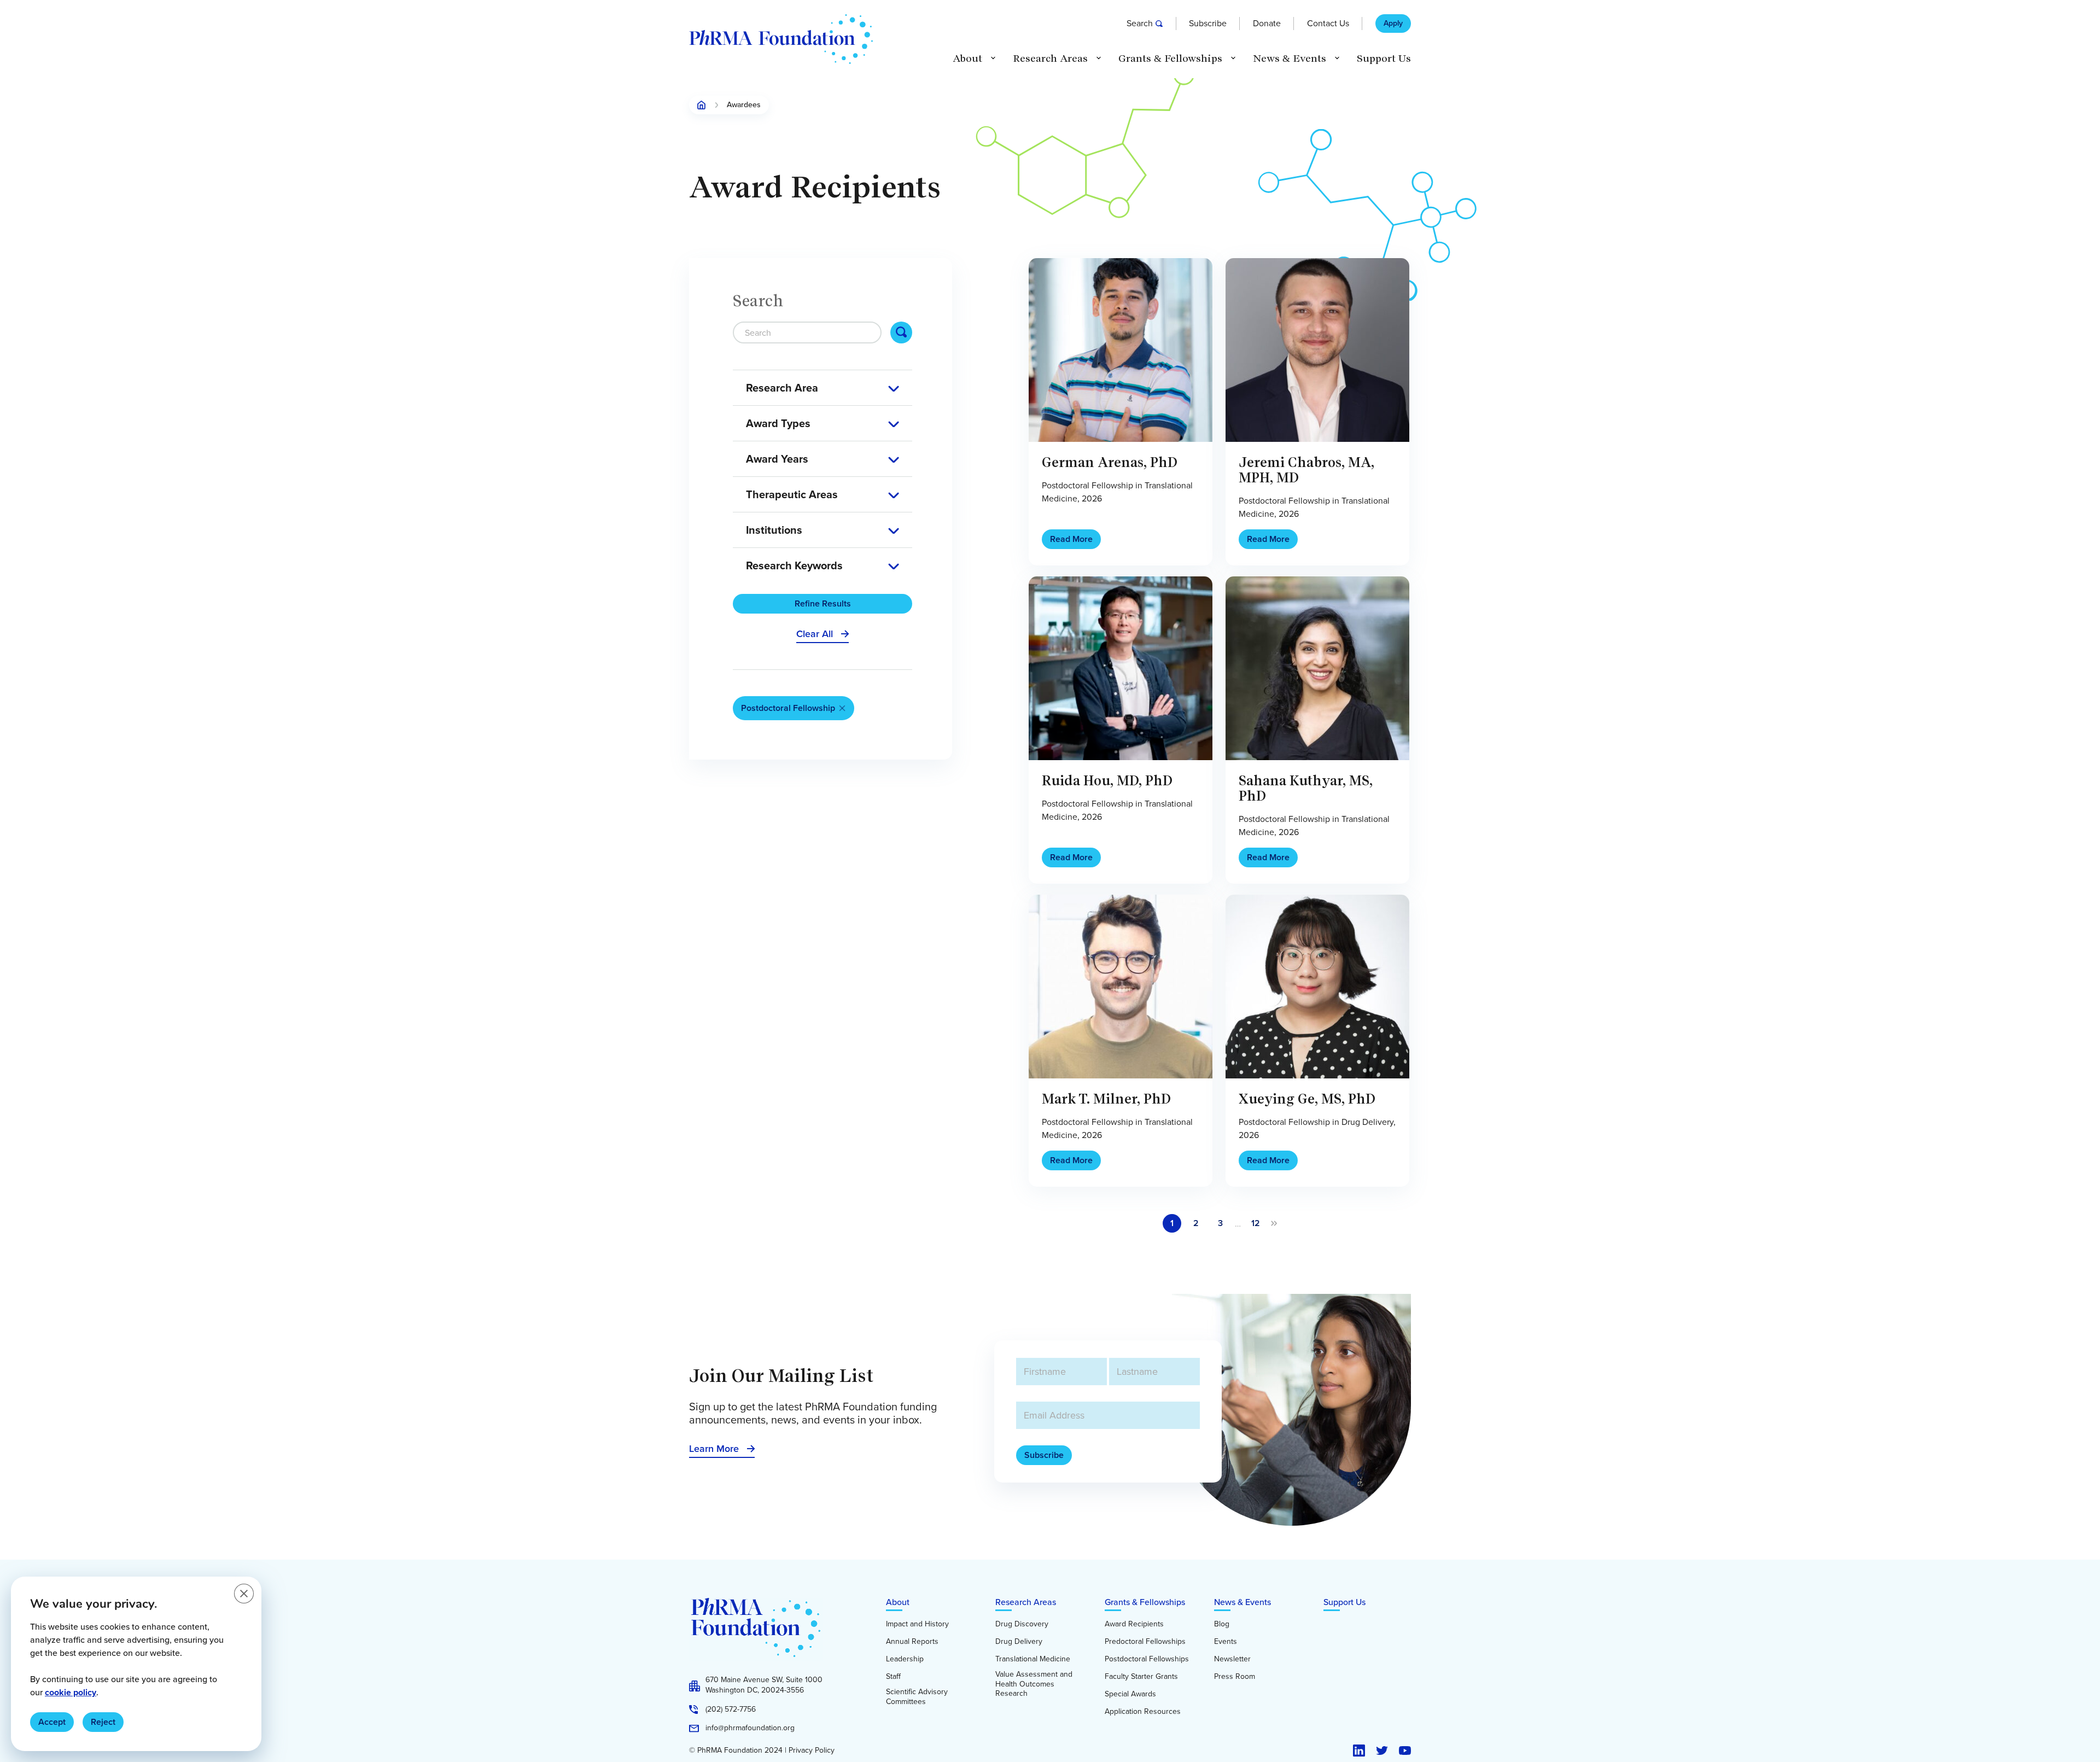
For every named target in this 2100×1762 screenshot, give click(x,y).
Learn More (714, 1449)
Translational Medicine (1033, 1659)
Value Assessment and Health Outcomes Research (1034, 1684)
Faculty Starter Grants (1141, 1677)
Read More (1071, 539)
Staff (893, 1677)
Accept (52, 1722)
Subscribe (1208, 23)
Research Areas (1026, 1602)
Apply (1393, 24)
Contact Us (1328, 23)
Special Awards (1130, 1694)
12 (1256, 1223)
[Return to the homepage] (781, 39)
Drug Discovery (1022, 1624)
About (898, 1602)
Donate (1267, 23)
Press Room (1235, 1677)
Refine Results (823, 603)
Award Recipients (1134, 1624)
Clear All (815, 634)
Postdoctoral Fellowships (1147, 1659)
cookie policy (71, 1692)
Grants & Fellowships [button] (1170, 59)
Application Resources (1143, 1712)
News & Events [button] (1290, 59)
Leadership (905, 1659)
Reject (103, 1722)
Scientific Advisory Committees (917, 1697)
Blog (1222, 1624)
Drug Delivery (1019, 1642)
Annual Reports (912, 1642)
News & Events (1242, 1602)
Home (702, 105)
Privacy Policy (812, 1751)
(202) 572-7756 (731, 1710)
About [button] (967, 59)
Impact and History (917, 1624)
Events (1226, 1642)
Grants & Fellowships (1145, 1602)
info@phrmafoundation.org (750, 1728)
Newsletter (1232, 1659)
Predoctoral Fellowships (1145, 1642)
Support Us (1384, 59)
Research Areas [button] (1050, 59)
